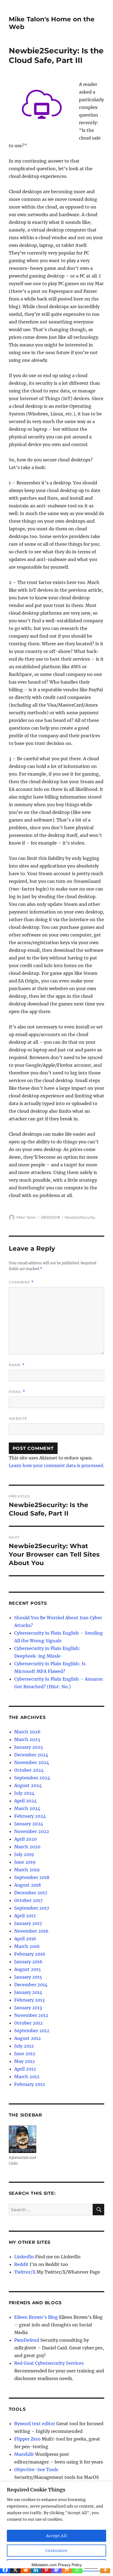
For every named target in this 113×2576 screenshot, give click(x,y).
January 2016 (28, 1962)
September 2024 (32, 1778)
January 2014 (28, 1992)
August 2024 (28, 1785)
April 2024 (26, 1801)
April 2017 (25, 1916)
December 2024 (31, 1755)
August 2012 (28, 2038)
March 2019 (27, 1870)
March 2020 (27, 1847)
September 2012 (32, 2031)
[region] (56, 2529)
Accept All (57, 2536)
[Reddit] (26, 2570)
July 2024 (24, 1793)
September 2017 (32, 1908)
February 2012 (30, 2084)
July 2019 (24, 1854)
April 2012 (25, 2069)
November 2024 (32, 1762)
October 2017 (28, 1900)
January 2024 (29, 1824)
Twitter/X (25, 2272)
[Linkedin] (36, 2570)
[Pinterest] (46, 2570)
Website (18, 1418)
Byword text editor (35, 2424)
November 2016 (31, 1931)
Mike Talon (26, 1217)
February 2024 (30, 1816)
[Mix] (67, 2570)
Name (17, 1365)
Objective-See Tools (36, 2470)
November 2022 (32, 1831)
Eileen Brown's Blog (36, 2317)
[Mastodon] (56, 2570)
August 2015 (28, 1969)
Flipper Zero (27, 2439)
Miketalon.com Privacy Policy (57, 2565)
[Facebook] (5, 2570)
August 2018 (28, 1885)
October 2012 (29, 2023)
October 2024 (29, 1770)
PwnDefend (27, 2340)
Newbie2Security (80, 1217)
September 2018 (32, 1877)
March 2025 (27, 1739)
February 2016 (30, 1954)
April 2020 (26, 1839)
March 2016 (27, 1946)
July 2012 (24, 2046)
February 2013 (29, 2000)
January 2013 (28, 2008)
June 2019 (25, 1862)
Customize (57, 2551)
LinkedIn (24, 2257)
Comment (21, 1282)
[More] (105, 2570)
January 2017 (28, 1923)
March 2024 (27, 1808)
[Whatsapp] (77, 2570)
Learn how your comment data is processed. (56, 1465)
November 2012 (31, 2015)
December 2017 (31, 1893)
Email (17, 1392)
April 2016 (25, 1939)
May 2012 (25, 2061)
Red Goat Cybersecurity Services (49, 2363)
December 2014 (31, 1985)
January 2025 (29, 1747)
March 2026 (27, 1732)
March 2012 (27, 2077)
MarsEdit (24, 2454)
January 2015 (28, 1977)
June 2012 (25, 2054)
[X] (15, 2570)
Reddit (21, 2264)
